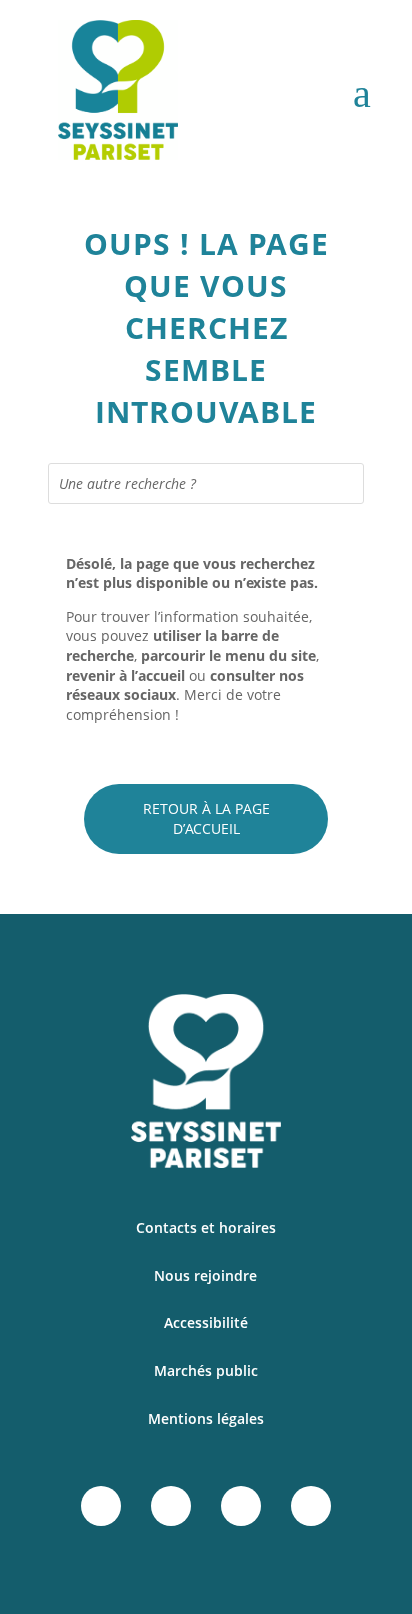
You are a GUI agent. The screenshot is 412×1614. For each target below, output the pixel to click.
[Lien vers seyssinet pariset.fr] (97, 93)
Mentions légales (206, 1418)
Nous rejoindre (205, 1275)
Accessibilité (206, 1322)
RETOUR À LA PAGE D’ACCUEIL (206, 818)
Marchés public (206, 1370)
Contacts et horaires (206, 1227)
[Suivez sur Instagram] (171, 1506)
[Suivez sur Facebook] (101, 1506)
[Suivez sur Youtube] (311, 1506)
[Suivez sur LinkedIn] (241, 1506)
